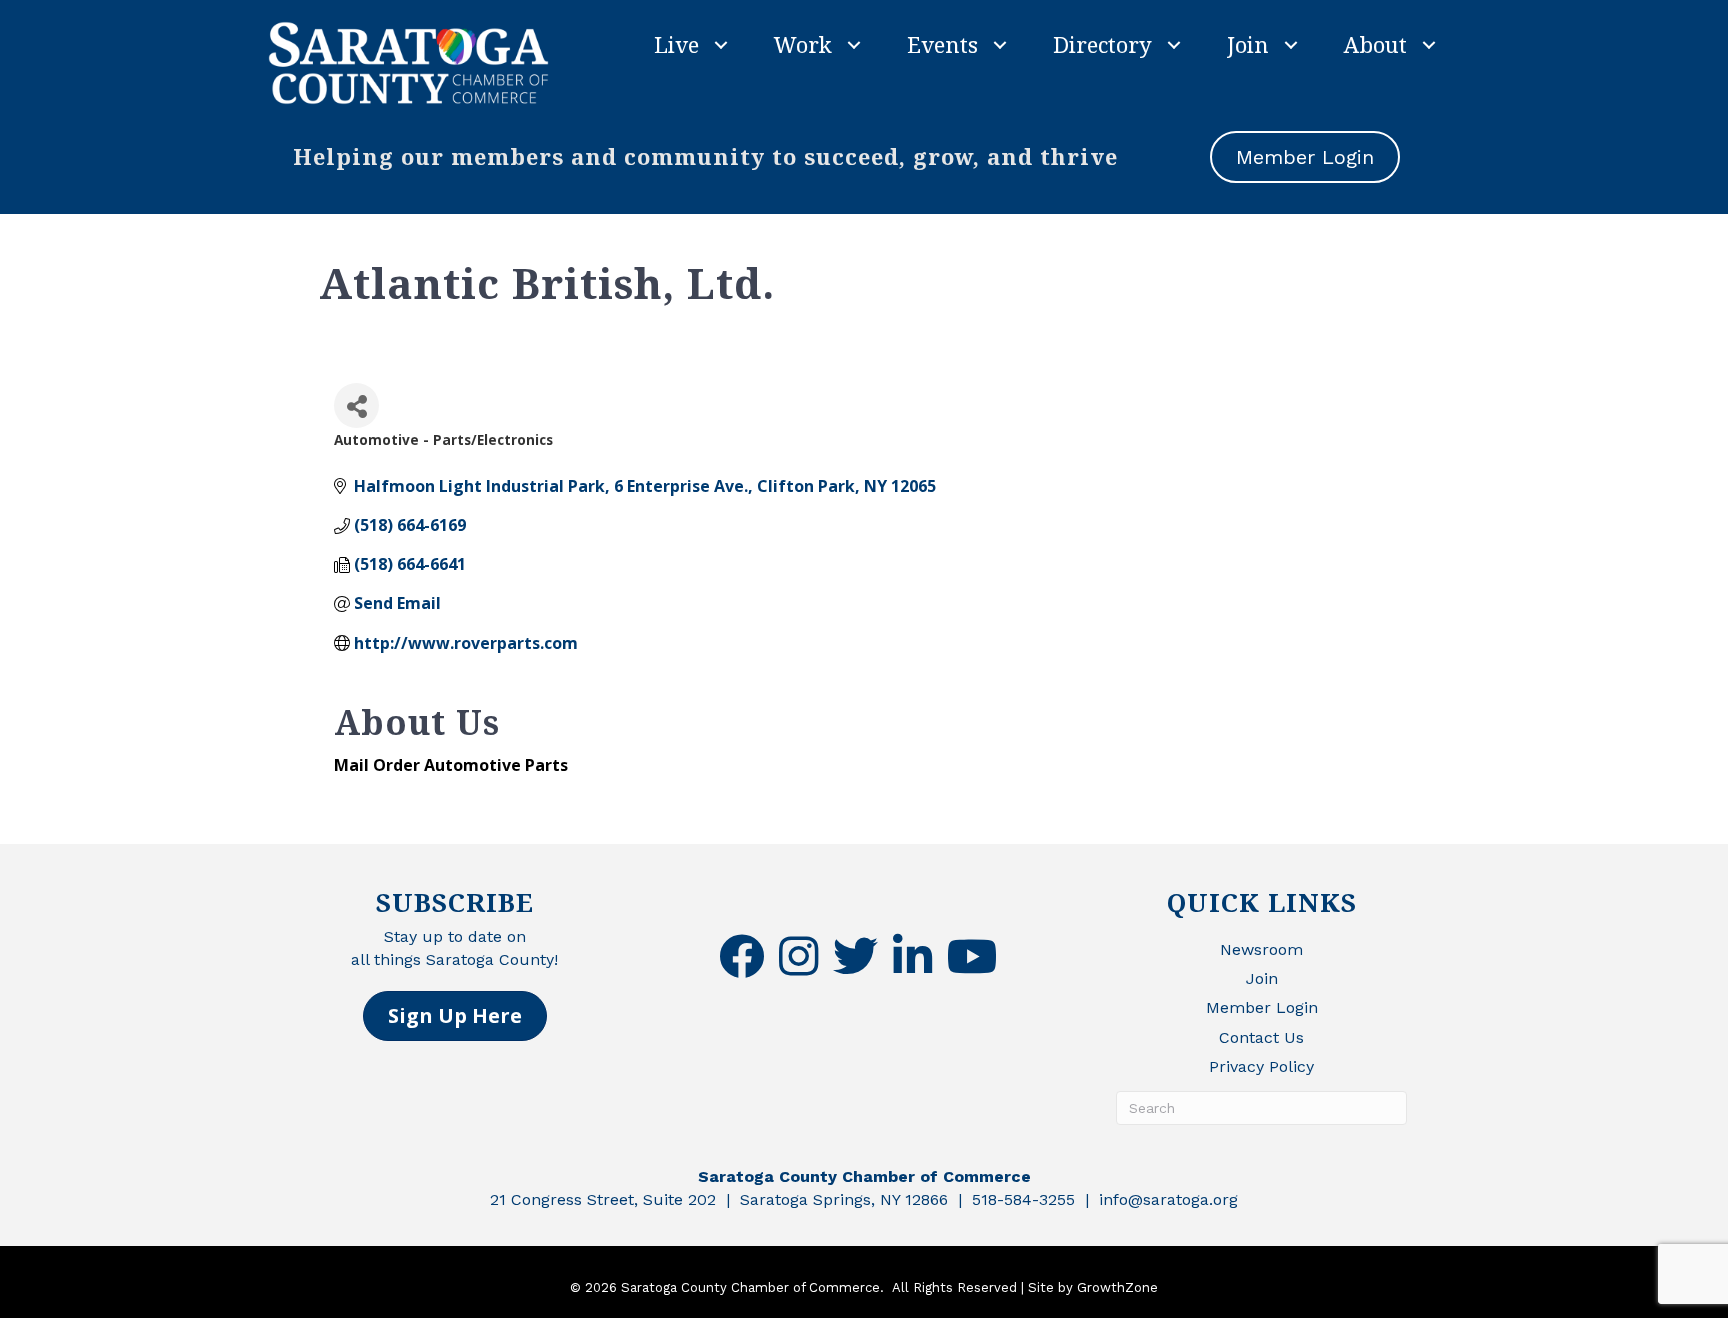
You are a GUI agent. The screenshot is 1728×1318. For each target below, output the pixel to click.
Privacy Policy (1261, 1066)
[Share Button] (356, 405)
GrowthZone (1117, 1287)
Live (676, 44)
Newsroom (1261, 949)
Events (942, 44)
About (1375, 44)
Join (1248, 44)
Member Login (1262, 1007)
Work (803, 44)
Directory (1102, 44)
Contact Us (1261, 1037)
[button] (455, 1016)
